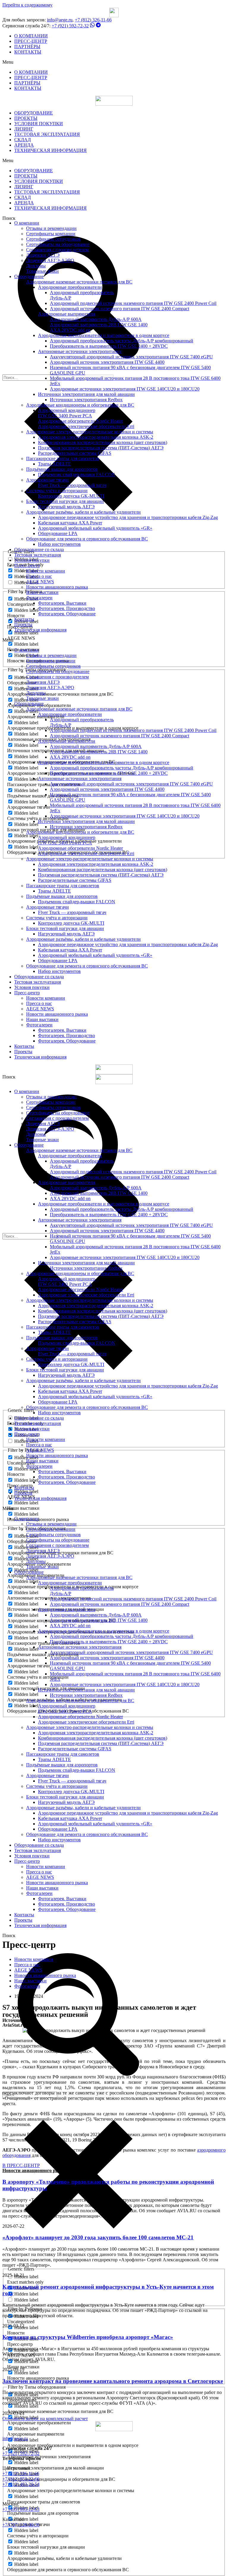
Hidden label (26, 610)
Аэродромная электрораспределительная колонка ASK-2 (96, 437)
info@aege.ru (60, 20)
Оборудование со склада (39, 549)
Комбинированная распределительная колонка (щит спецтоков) (103, 442)
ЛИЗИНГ (24, 129)
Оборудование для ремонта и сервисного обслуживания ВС (87, 539)
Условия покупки (32, 560)
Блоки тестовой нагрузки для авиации (65, 501)
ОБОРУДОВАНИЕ (34, 113)
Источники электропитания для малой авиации (86, 394)
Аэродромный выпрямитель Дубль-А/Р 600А (96, 319)
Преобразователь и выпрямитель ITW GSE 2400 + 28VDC (109, 346)
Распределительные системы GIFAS (75, 453)
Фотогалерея (27, 1986)
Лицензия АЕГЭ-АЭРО (50, 260)
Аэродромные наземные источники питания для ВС (79, 282)
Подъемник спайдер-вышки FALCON (77, 475)
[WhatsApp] (92, 26)
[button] (114, 62)
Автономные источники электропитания (80, 351)
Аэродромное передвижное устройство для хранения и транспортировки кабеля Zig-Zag (128, 517)
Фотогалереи (39, 598)
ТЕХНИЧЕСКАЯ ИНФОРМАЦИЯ (50, 150)
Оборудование (29, 276)
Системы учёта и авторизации (57, 491)
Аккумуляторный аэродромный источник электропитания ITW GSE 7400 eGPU (131, 357)
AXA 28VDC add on (70, 330)
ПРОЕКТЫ (26, 118)
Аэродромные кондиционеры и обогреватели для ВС (80, 405)
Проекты (23, 624)
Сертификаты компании (51, 234)
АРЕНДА (24, 145)
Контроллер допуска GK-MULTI (71, 496)
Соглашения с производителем (57, 250)
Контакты (24, 619)
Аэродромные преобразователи (70, 287)
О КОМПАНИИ (31, 36)
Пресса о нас (39, 576)
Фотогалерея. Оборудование (67, 614)
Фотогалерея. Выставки (62, 603)
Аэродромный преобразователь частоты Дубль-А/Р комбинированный (122, 341)
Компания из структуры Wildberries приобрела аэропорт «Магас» (88, 2337)
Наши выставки (42, 592)
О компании (27, 223)
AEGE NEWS (40, 582)
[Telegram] (98, 26)
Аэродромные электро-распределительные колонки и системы (90, 432)
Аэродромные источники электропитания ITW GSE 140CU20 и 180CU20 (125, 389)
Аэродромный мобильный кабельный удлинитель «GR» (95, 528)
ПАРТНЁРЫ (27, 47)
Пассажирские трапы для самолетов (63, 458)
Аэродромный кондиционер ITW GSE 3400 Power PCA (67, 413)
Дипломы (36, 266)
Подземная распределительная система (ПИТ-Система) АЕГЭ (101, 448)
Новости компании (46, 571)
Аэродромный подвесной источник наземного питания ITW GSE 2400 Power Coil (133, 303)
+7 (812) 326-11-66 (93, 20)
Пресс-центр (27, 566)
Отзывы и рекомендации (51, 228)
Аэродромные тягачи (47, 480)
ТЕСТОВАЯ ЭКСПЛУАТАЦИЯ (47, 134)
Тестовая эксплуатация (38, 555)
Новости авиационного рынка (57, 587)
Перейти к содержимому (27, 5)
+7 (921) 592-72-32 (70, 26)
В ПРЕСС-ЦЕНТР (21, 2165)
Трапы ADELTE (54, 464)
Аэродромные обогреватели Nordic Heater (80, 421)
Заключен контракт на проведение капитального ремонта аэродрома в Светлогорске (113, 2381)
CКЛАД (23, 140)
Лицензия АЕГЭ (43, 255)
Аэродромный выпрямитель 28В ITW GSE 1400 (99, 325)
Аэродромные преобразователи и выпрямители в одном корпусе (104, 335)
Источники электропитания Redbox (86, 400)
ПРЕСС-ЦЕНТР (31, 41)
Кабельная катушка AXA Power (70, 523)
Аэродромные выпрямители (67, 314)
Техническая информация (40, 630)
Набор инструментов (59, 544)
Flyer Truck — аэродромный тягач (72, 485)
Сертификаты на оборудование (58, 244)
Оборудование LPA (58, 533)
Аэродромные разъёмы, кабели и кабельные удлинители (83, 512)
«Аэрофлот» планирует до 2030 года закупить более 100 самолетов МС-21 (98, 2237)
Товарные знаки (42, 271)
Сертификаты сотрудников (53, 239)
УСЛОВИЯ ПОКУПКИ (39, 124)
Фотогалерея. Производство (66, 608)
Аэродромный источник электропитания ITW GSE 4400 (107, 362)
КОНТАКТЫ (28, 52)
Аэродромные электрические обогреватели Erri (86, 426)
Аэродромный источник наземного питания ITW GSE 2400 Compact (119, 309)
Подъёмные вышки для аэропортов (62, 469)
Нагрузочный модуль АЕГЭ (66, 507)
